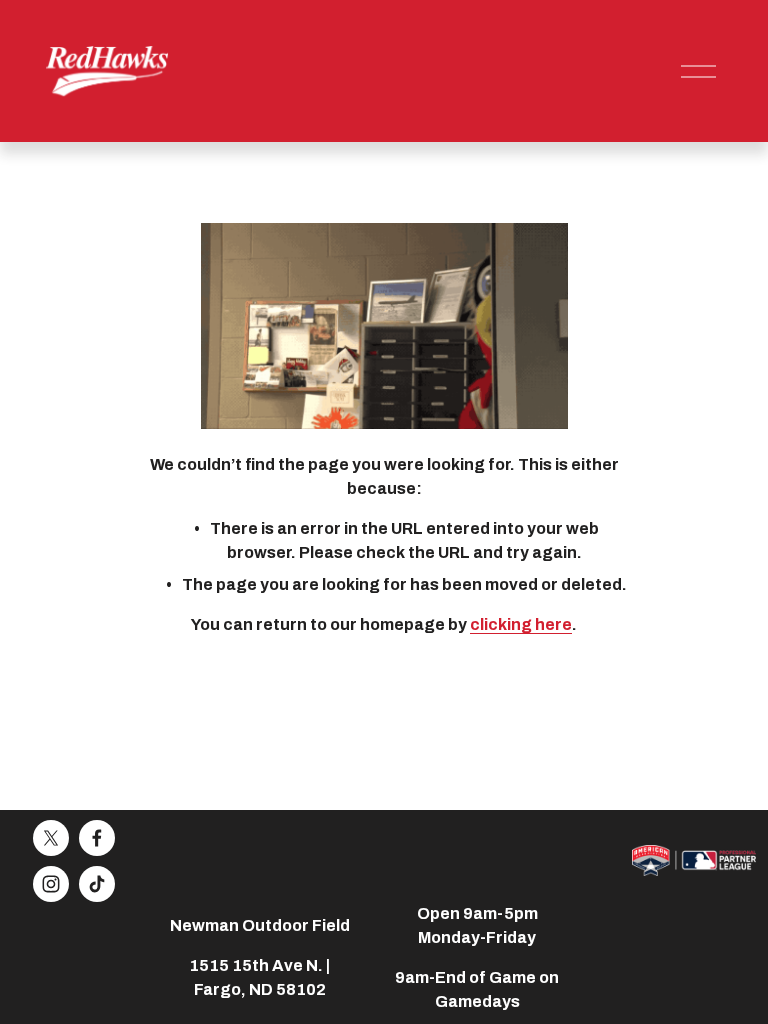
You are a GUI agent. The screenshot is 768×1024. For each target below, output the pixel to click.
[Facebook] (97, 838)
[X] (51, 838)
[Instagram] (51, 884)
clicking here (521, 624)
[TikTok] (97, 884)
